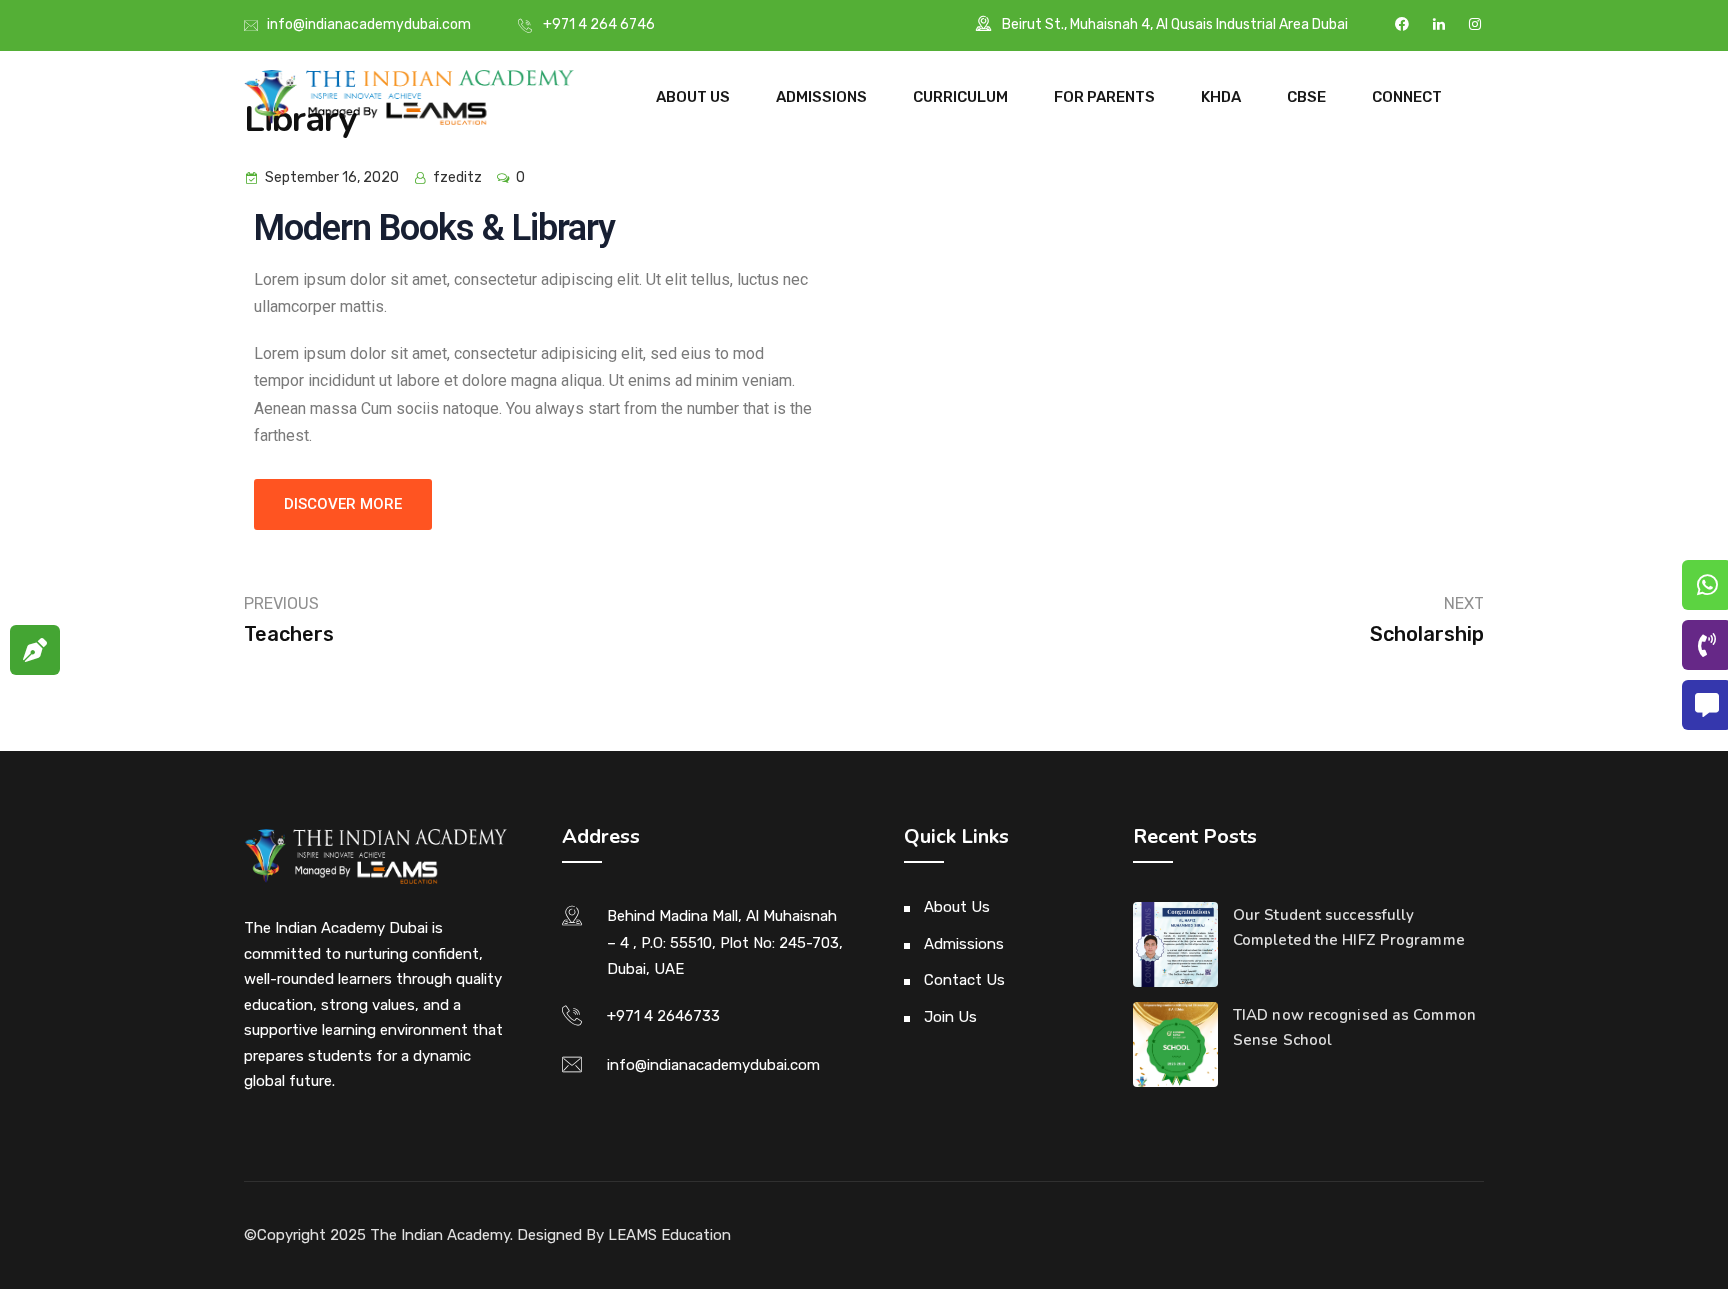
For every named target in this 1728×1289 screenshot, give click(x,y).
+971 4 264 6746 (599, 24)
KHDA (1221, 97)
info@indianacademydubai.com (369, 24)
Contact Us (964, 980)
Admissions (821, 97)
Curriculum (960, 97)
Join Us (950, 1017)
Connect (1407, 97)
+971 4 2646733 (663, 1016)
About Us (693, 97)
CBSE (1306, 97)
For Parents (1104, 97)
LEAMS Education (669, 1235)
